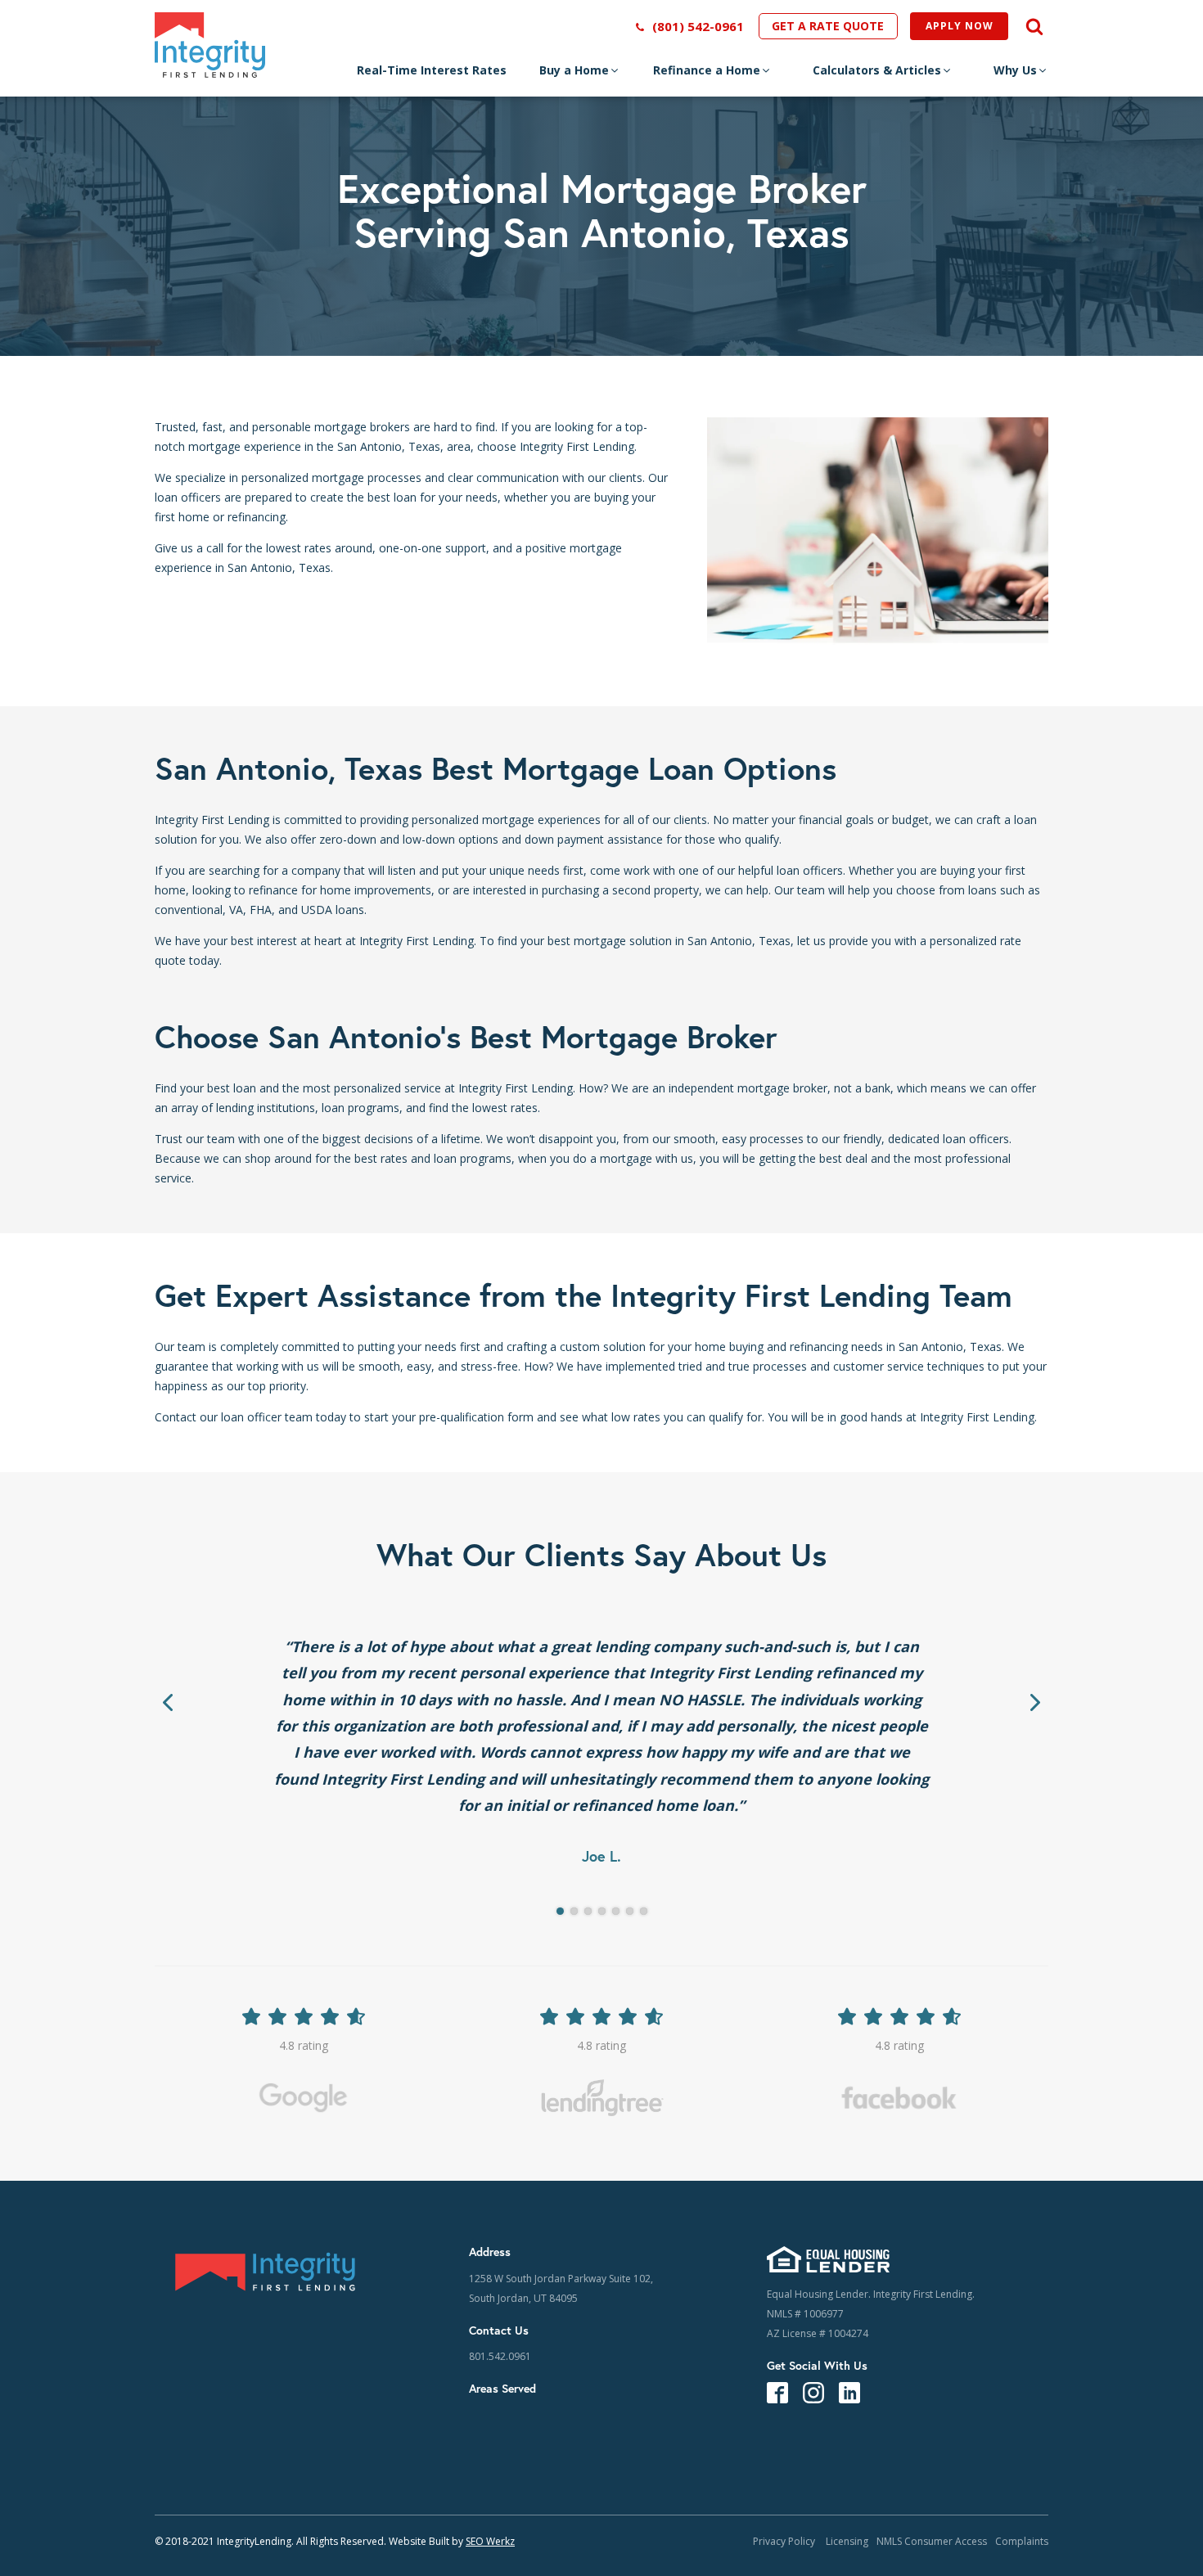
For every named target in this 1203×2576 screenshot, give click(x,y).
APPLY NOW (960, 26)
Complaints (1022, 2541)
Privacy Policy (785, 2541)
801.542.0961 (500, 2356)
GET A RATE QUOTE (828, 26)
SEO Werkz (490, 2541)
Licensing (847, 2541)
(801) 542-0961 (698, 26)
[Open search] (1028, 26)
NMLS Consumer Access (932, 2541)
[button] (580, 74)
